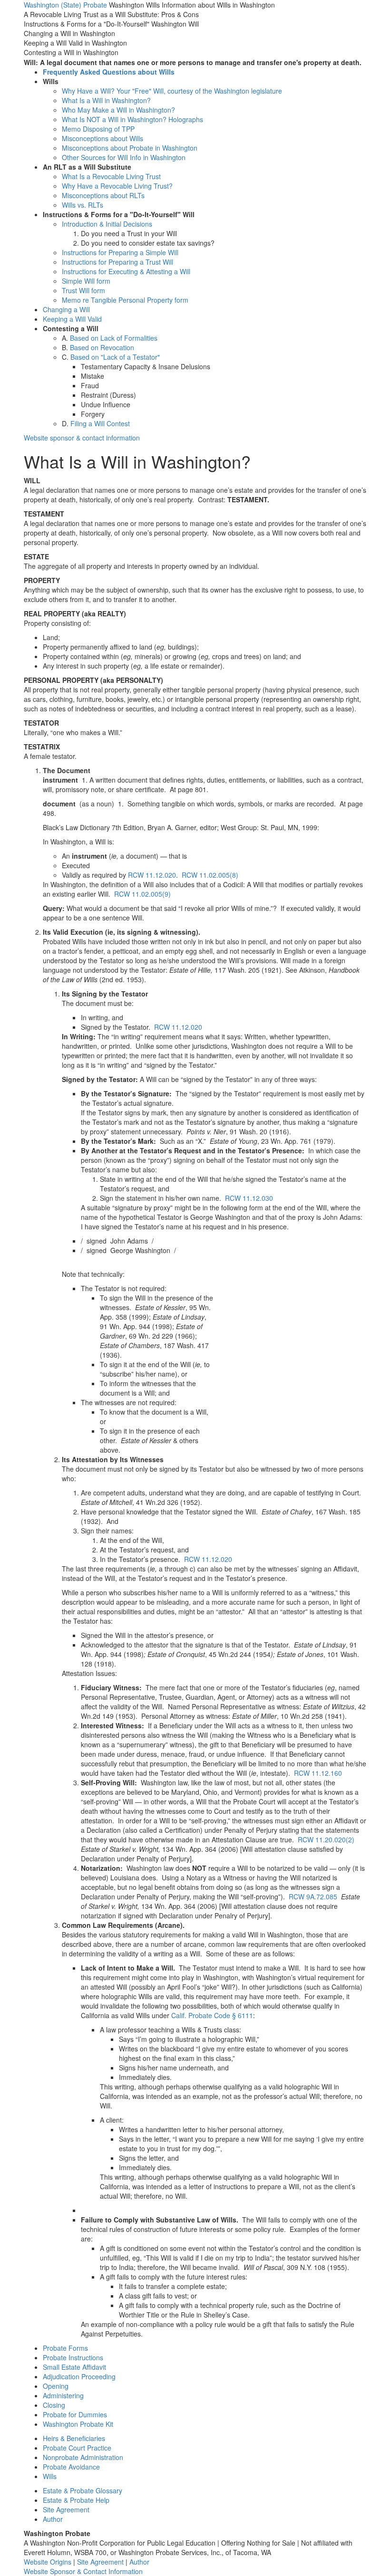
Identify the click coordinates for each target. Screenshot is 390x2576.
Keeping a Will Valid (72, 319)
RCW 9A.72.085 (313, 1896)
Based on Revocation (102, 347)
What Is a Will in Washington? (106, 100)
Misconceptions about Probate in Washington (130, 148)
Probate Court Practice (77, 2448)
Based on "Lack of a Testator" (115, 357)
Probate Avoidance (71, 2467)
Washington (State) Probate (65, 5)
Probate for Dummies (75, 2414)
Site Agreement (66, 2509)
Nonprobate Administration (83, 2457)
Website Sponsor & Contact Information (83, 2571)
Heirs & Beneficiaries (74, 2438)
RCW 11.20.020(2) (326, 1839)
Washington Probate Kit (78, 2424)
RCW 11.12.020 (152, 875)
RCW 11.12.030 (249, 1198)
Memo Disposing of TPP (98, 129)
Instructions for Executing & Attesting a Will (126, 271)
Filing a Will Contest (100, 423)
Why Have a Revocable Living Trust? (117, 186)
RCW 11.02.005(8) (210, 875)
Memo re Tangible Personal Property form (125, 300)
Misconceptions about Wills (102, 138)
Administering (63, 2395)
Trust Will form (83, 290)
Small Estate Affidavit (74, 2367)
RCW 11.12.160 (318, 1773)
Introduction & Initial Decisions (107, 224)
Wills (50, 2476)
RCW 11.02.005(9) (142, 894)
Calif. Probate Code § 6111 (212, 2015)
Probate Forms (65, 2348)
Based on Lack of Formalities (114, 338)
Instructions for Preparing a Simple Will (120, 252)
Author (53, 2519)
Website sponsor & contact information (82, 438)
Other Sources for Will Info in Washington (124, 157)
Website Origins (48, 2562)
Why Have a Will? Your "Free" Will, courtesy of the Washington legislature (172, 91)
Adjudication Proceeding (79, 2376)
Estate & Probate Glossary (83, 2490)
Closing (54, 2405)
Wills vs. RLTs (83, 205)
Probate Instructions (73, 2357)
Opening (56, 2386)
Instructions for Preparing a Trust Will (117, 262)
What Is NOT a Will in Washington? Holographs (132, 119)
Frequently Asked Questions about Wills (109, 72)
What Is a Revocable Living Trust (111, 176)
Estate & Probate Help (76, 2500)
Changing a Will (66, 309)
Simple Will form (86, 281)
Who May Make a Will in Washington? (118, 110)
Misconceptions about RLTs (103, 195)
